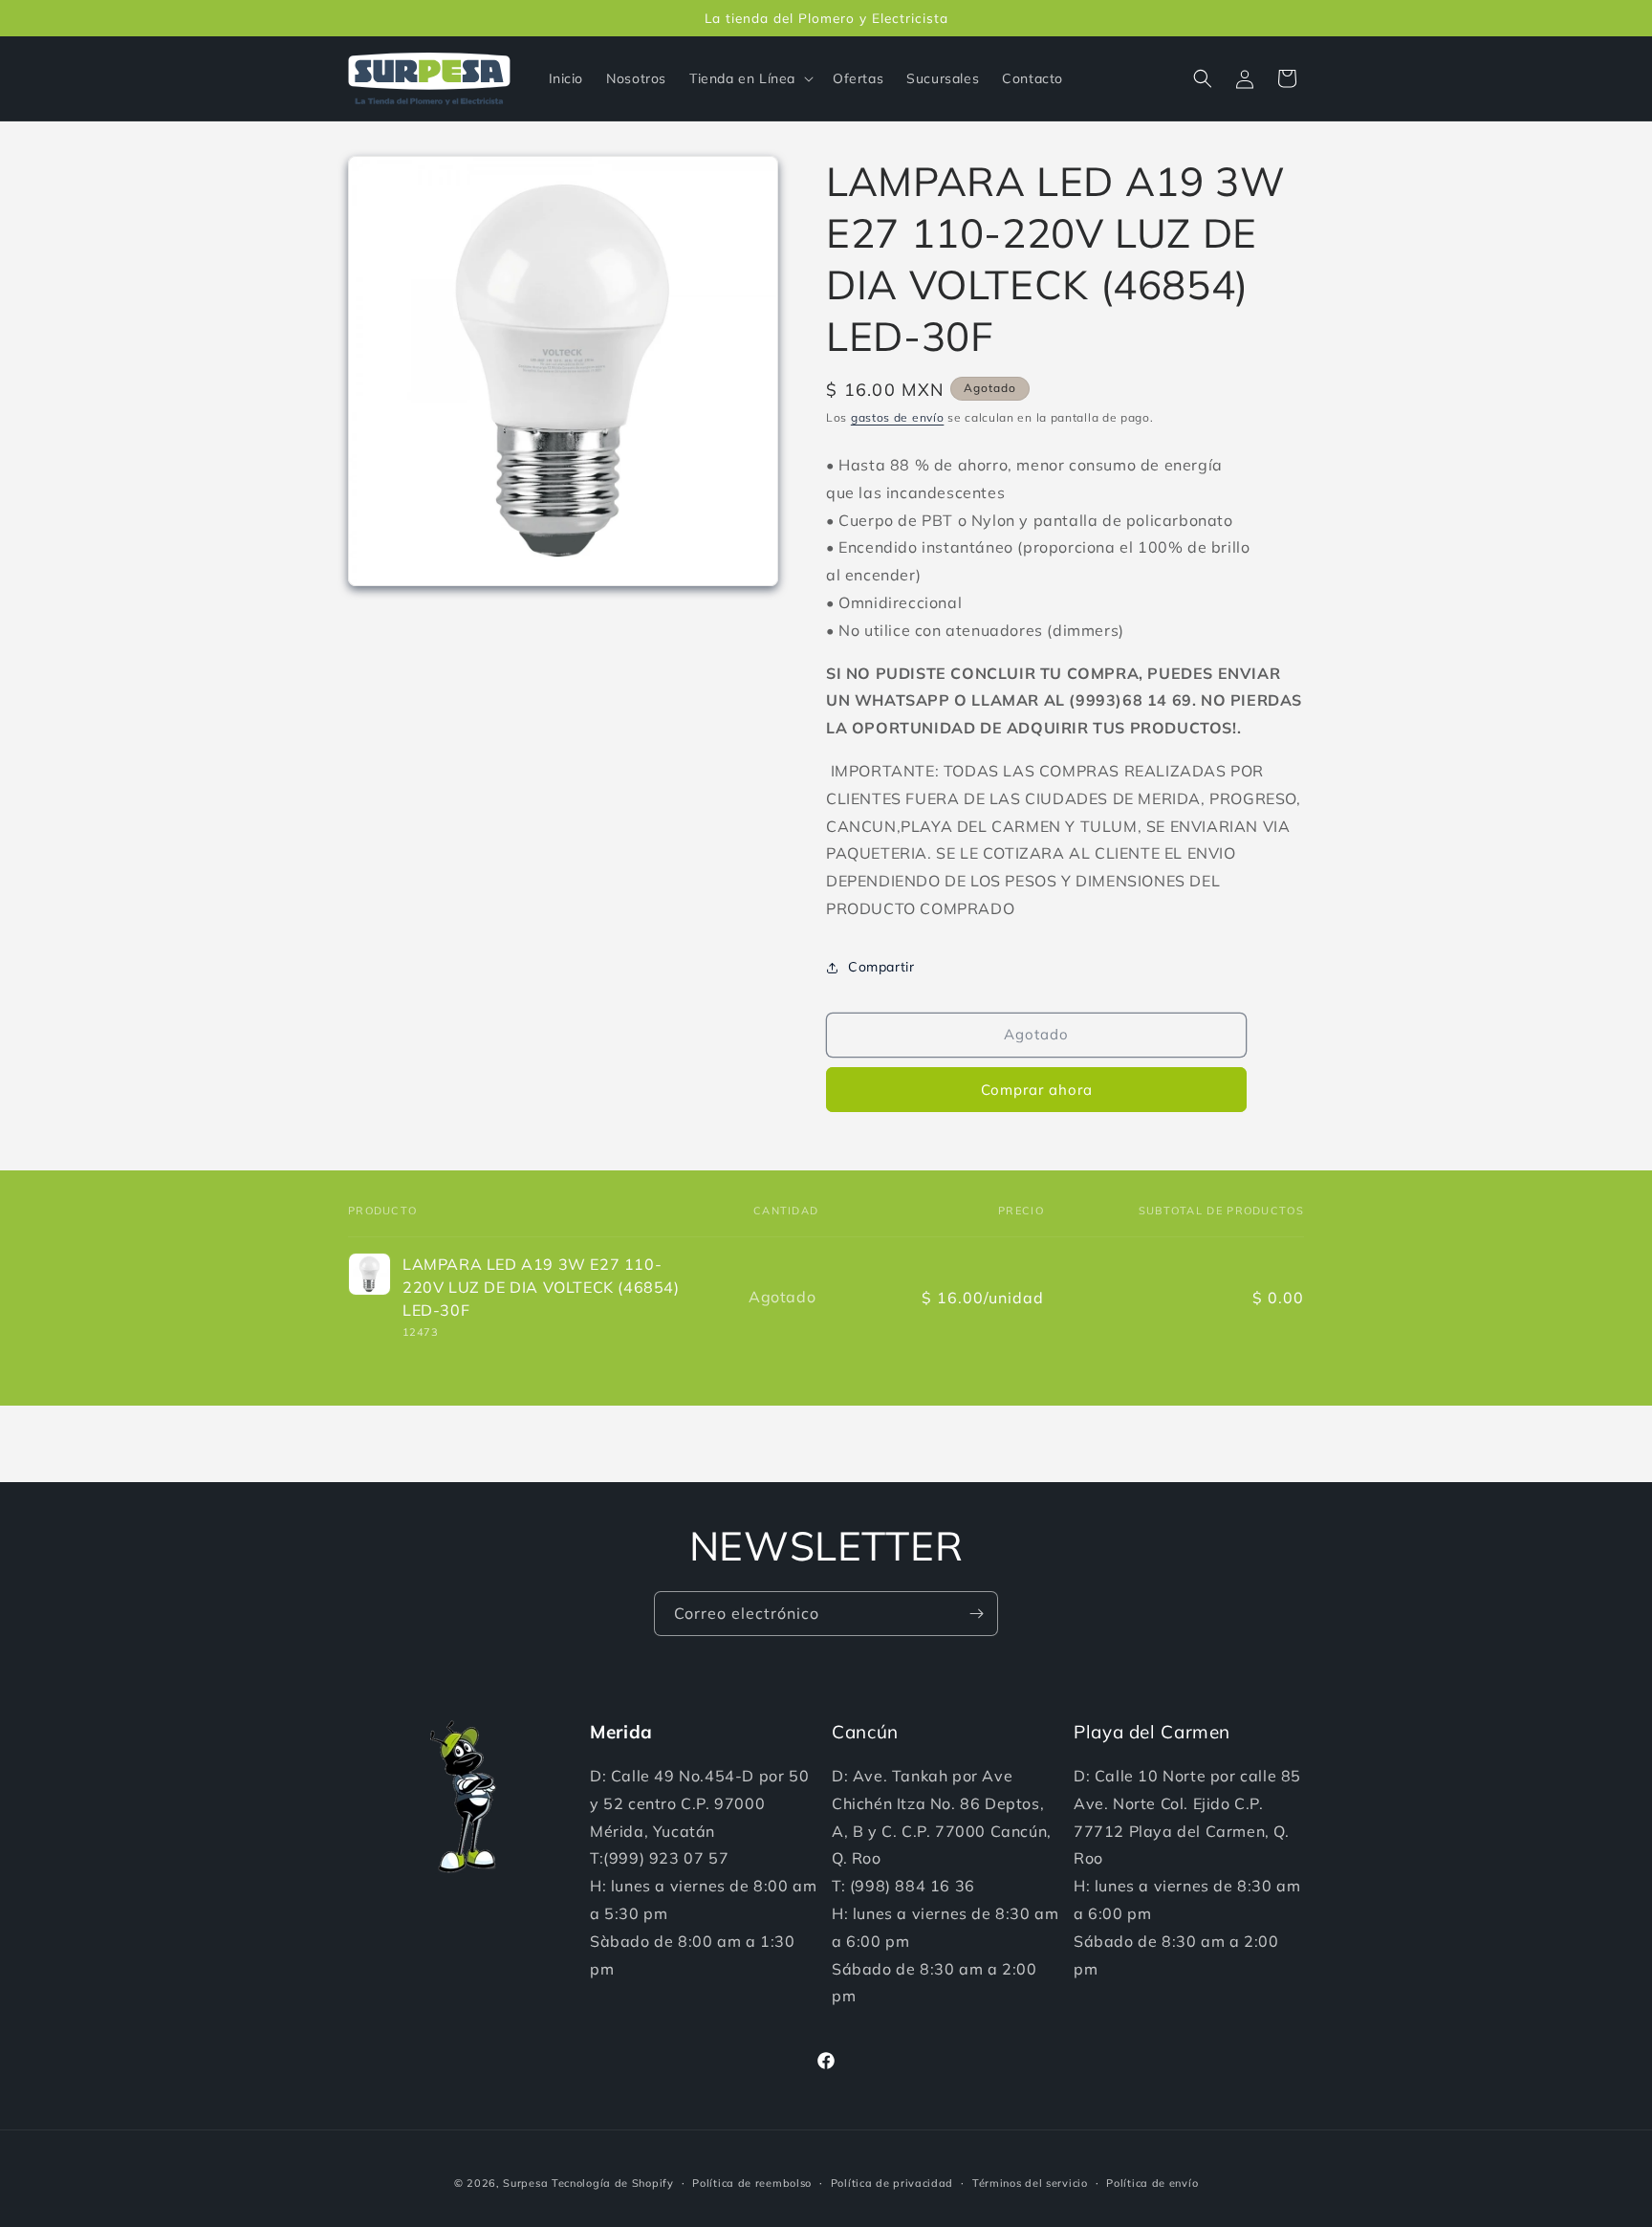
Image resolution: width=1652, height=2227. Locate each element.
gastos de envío (898, 417)
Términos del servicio (1030, 2182)
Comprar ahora (1037, 1090)
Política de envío (1152, 2182)
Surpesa (525, 2183)
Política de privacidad (892, 2182)
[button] (750, 78)
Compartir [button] (881, 967)
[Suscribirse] (976, 1614)
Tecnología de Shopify (613, 2183)
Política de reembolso (752, 2182)
